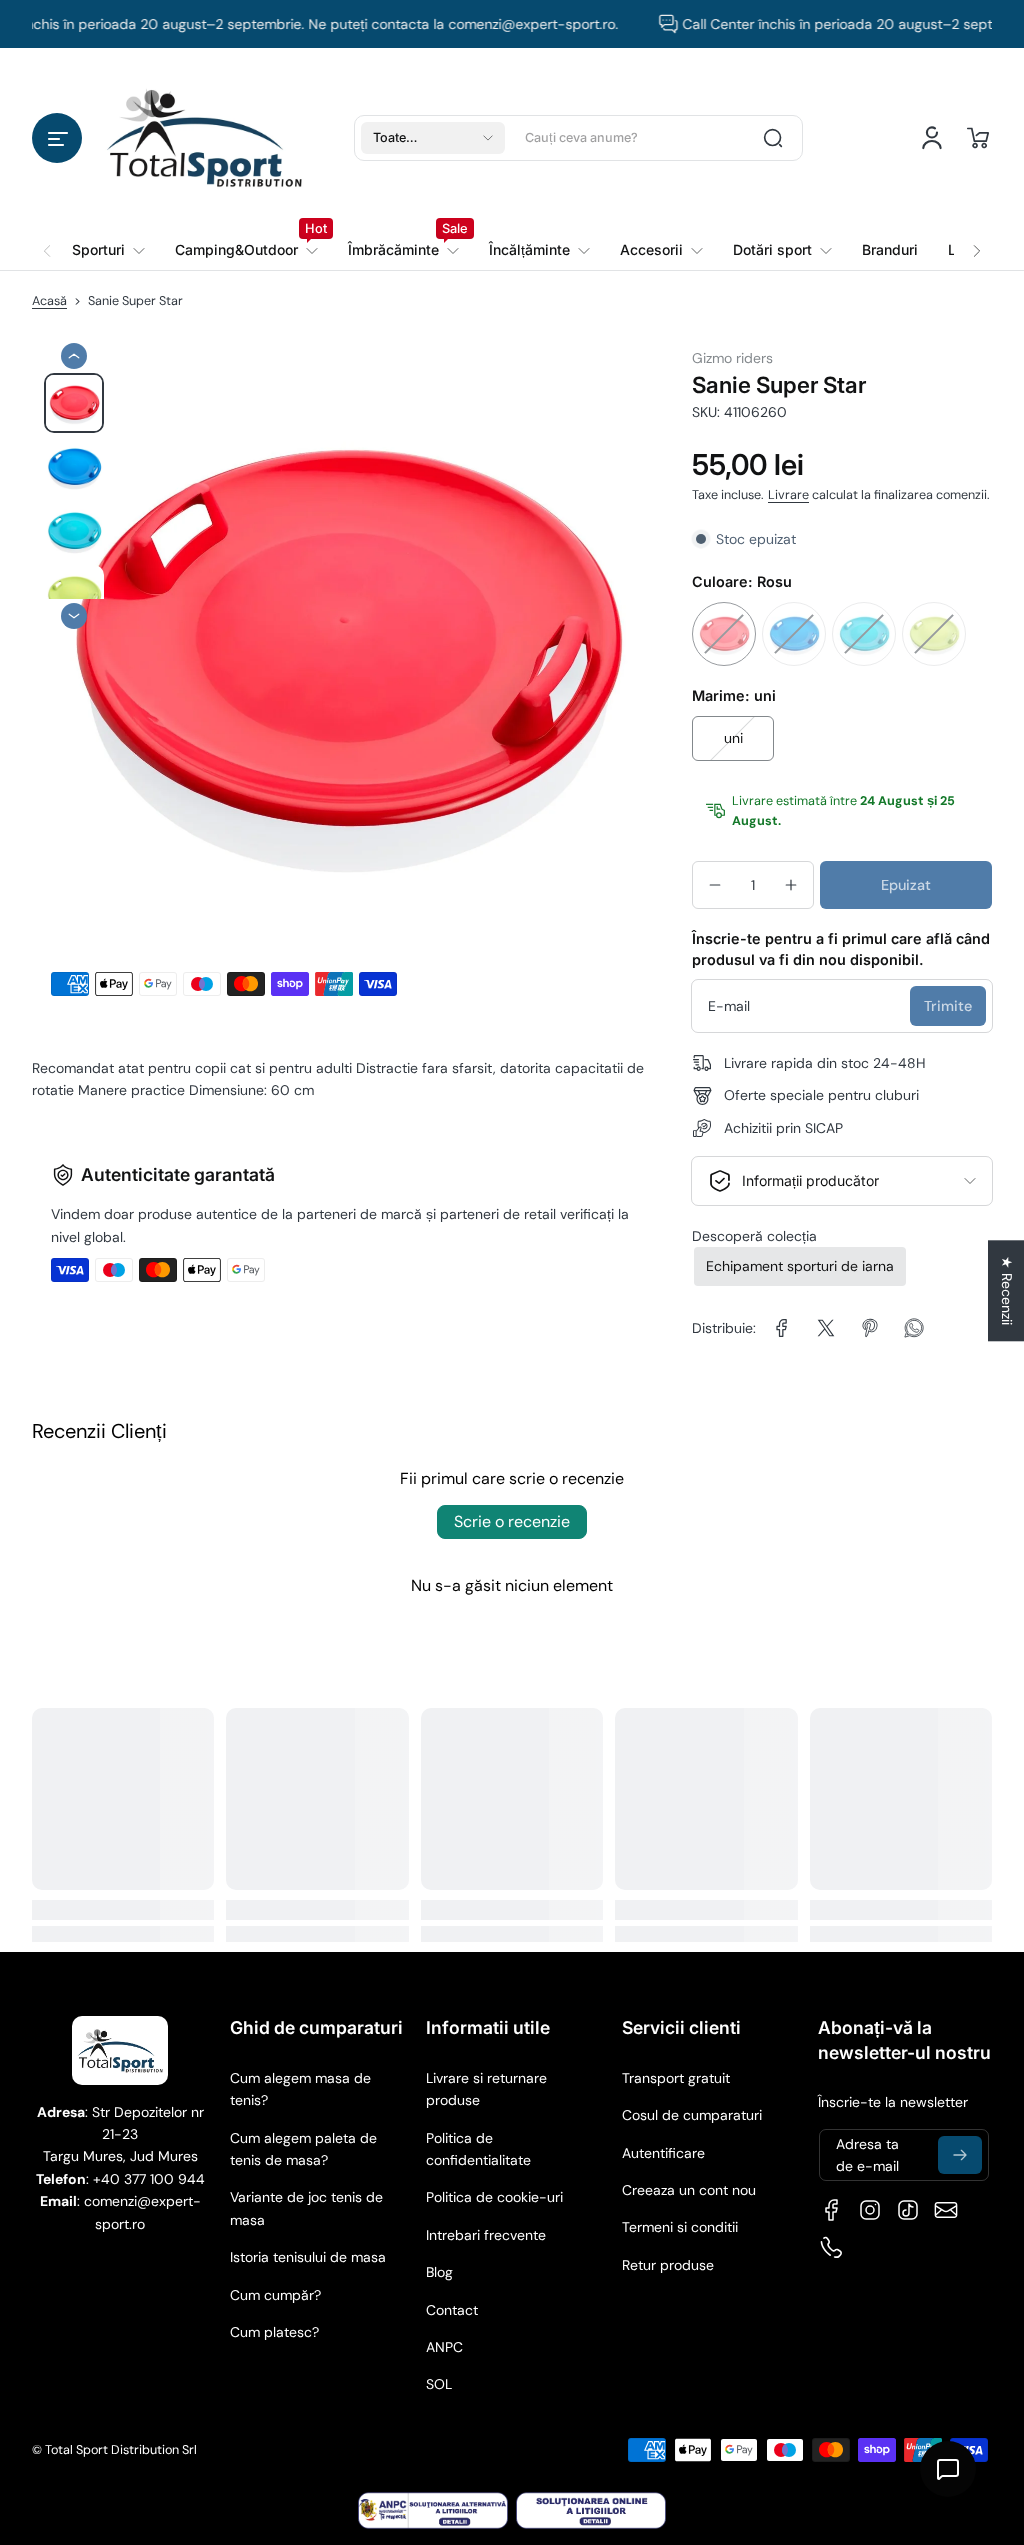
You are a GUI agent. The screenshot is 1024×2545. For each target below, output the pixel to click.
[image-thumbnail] (74, 403)
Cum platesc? (274, 2332)
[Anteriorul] (74, 356)
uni (733, 738)
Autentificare (663, 2153)
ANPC (444, 2347)
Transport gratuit (676, 2078)
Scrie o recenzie (512, 1521)
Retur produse (668, 2265)
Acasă (49, 301)
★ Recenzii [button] (1007, 1290)
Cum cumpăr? (275, 2295)
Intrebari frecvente (486, 2235)
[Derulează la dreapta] (977, 239)
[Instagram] (870, 2210)
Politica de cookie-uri (494, 2197)
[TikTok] (908, 2210)
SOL (439, 2384)
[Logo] (204, 137)
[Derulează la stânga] (47, 239)
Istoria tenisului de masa (308, 2257)
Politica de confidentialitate (478, 2149)
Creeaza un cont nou (689, 2190)
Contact (452, 2310)
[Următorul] (74, 616)
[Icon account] (932, 138)
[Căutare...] (773, 138)
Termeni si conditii (680, 2227)
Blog (439, 2272)
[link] (246, 250)
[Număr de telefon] (832, 2248)
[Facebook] (832, 2210)
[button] (57, 138)
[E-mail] (946, 2210)
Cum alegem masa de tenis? (300, 2089)
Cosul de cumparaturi (692, 2115)
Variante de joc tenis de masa (306, 2208)
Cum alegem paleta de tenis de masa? (303, 2149)
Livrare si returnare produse (486, 2089)
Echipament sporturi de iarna (800, 1266)
